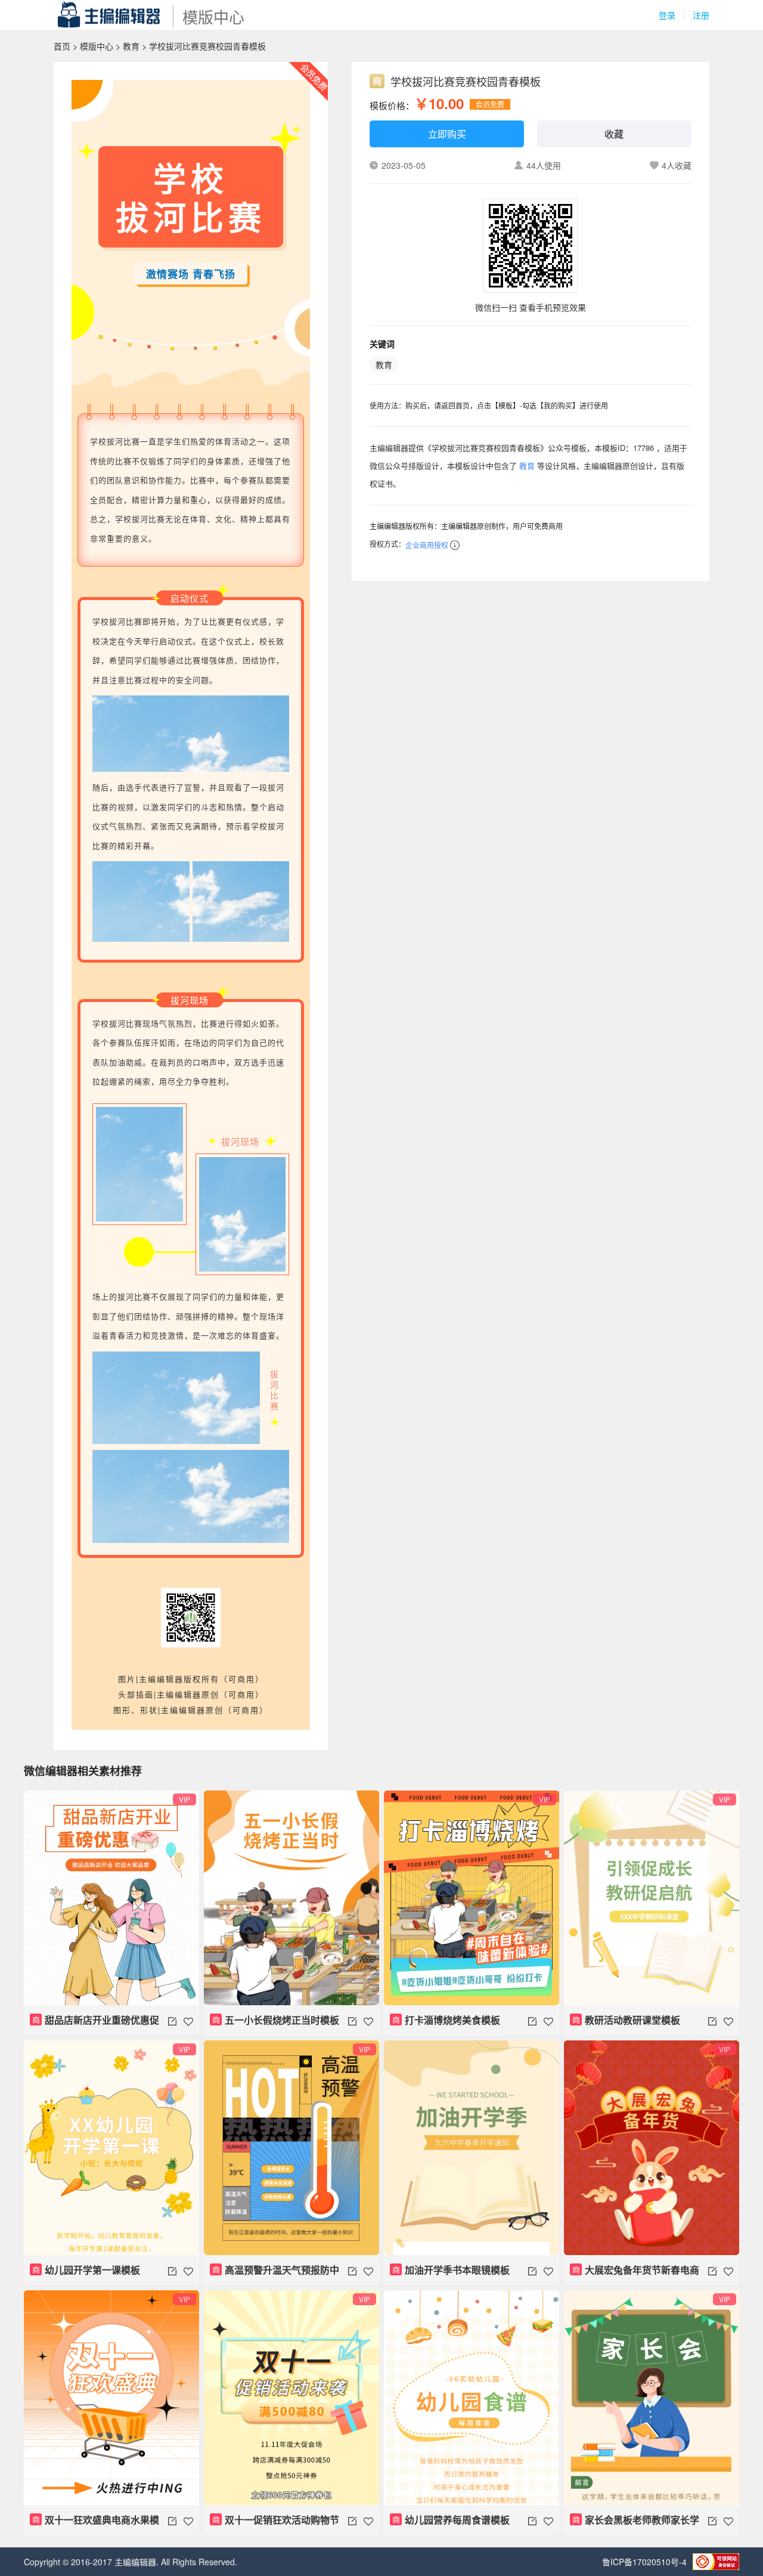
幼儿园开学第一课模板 (86, 2270)
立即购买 (447, 134)
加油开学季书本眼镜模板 (451, 2270)
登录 (667, 15)
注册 (701, 15)
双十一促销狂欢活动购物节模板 (275, 2524)
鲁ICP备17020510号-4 (644, 2562)
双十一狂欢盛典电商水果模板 (94, 2524)
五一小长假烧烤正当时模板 (276, 2020)
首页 (62, 46)
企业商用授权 (427, 545)
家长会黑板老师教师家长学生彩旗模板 (635, 2524)
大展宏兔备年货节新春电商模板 (635, 2274)
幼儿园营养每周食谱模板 (451, 2520)
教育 (131, 46)
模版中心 (97, 46)
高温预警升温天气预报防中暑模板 (275, 2274)
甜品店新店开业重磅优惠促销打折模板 (94, 2024)
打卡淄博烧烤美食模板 (446, 2020)
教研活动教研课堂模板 (626, 2020)
